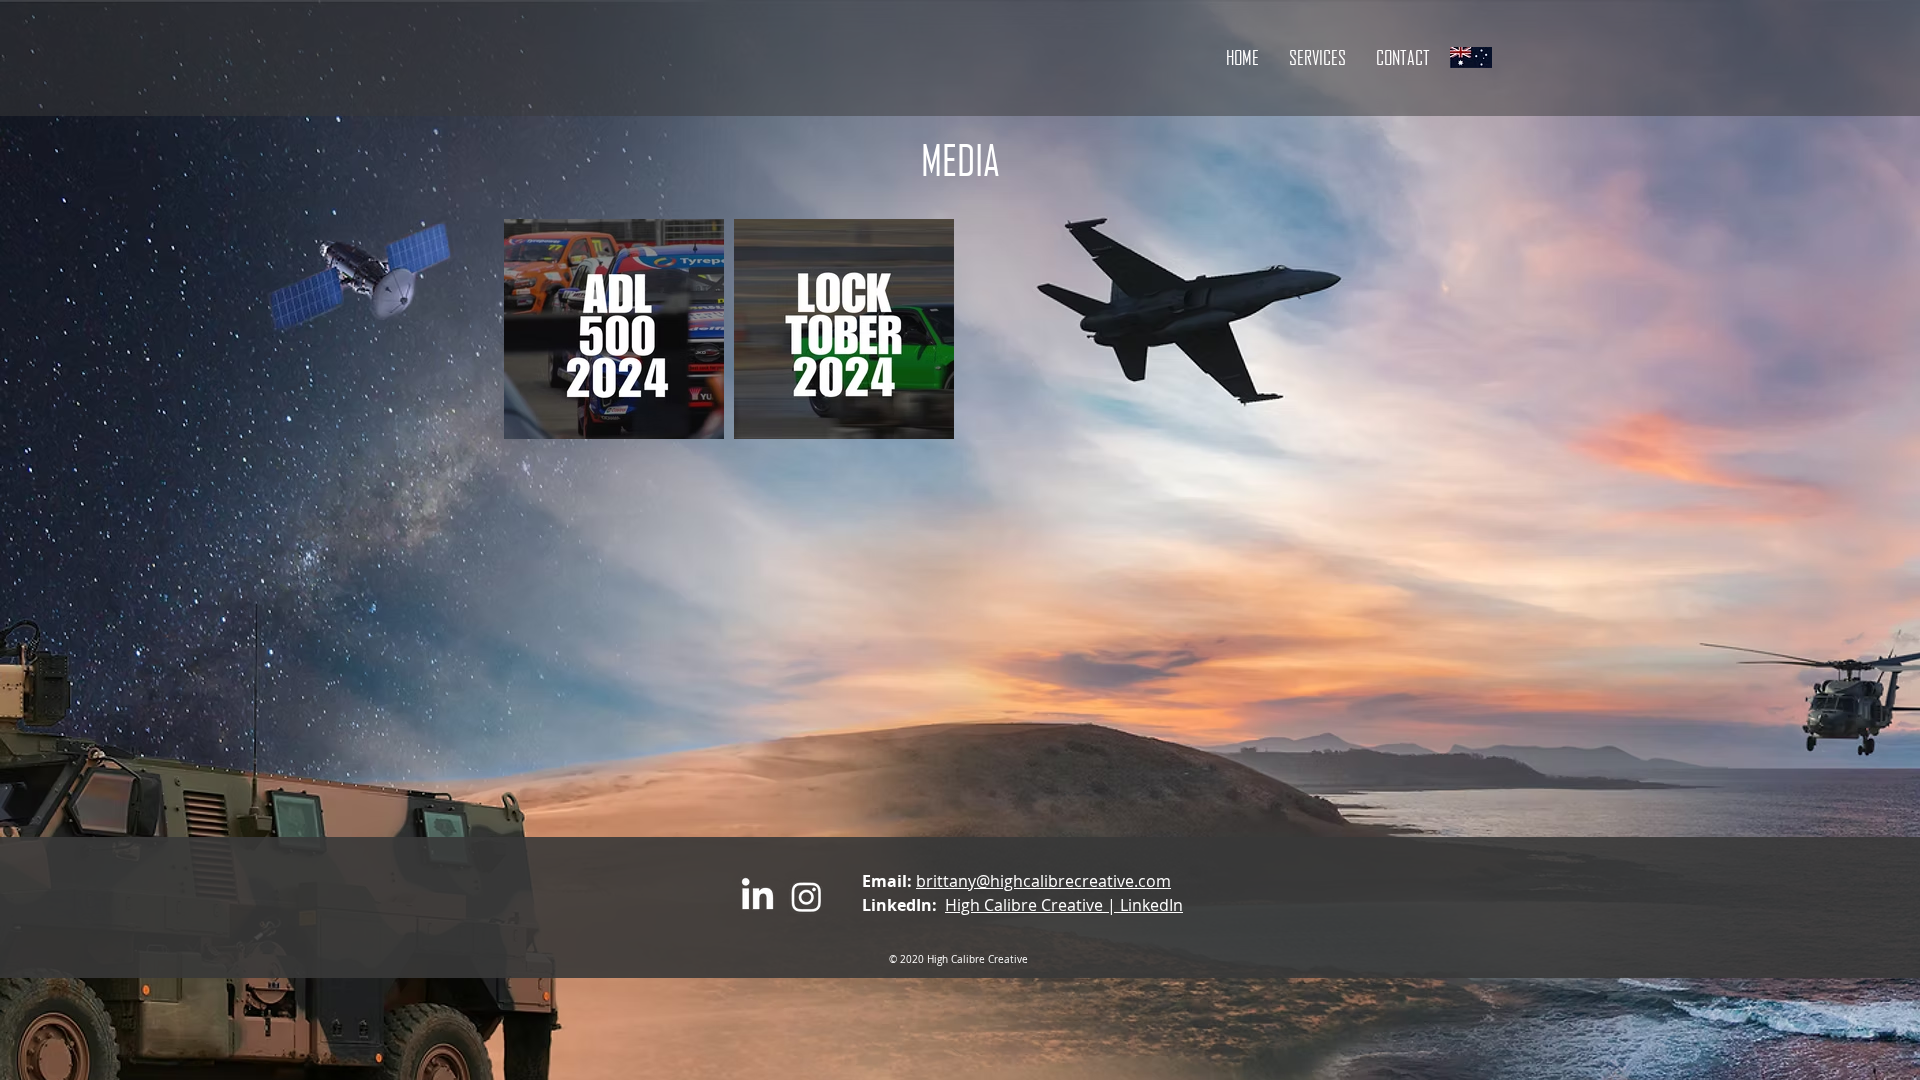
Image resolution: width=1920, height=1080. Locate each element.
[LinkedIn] (757, 896)
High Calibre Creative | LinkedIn (1064, 905)
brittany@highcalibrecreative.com (1043, 881)
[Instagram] (806, 896)
